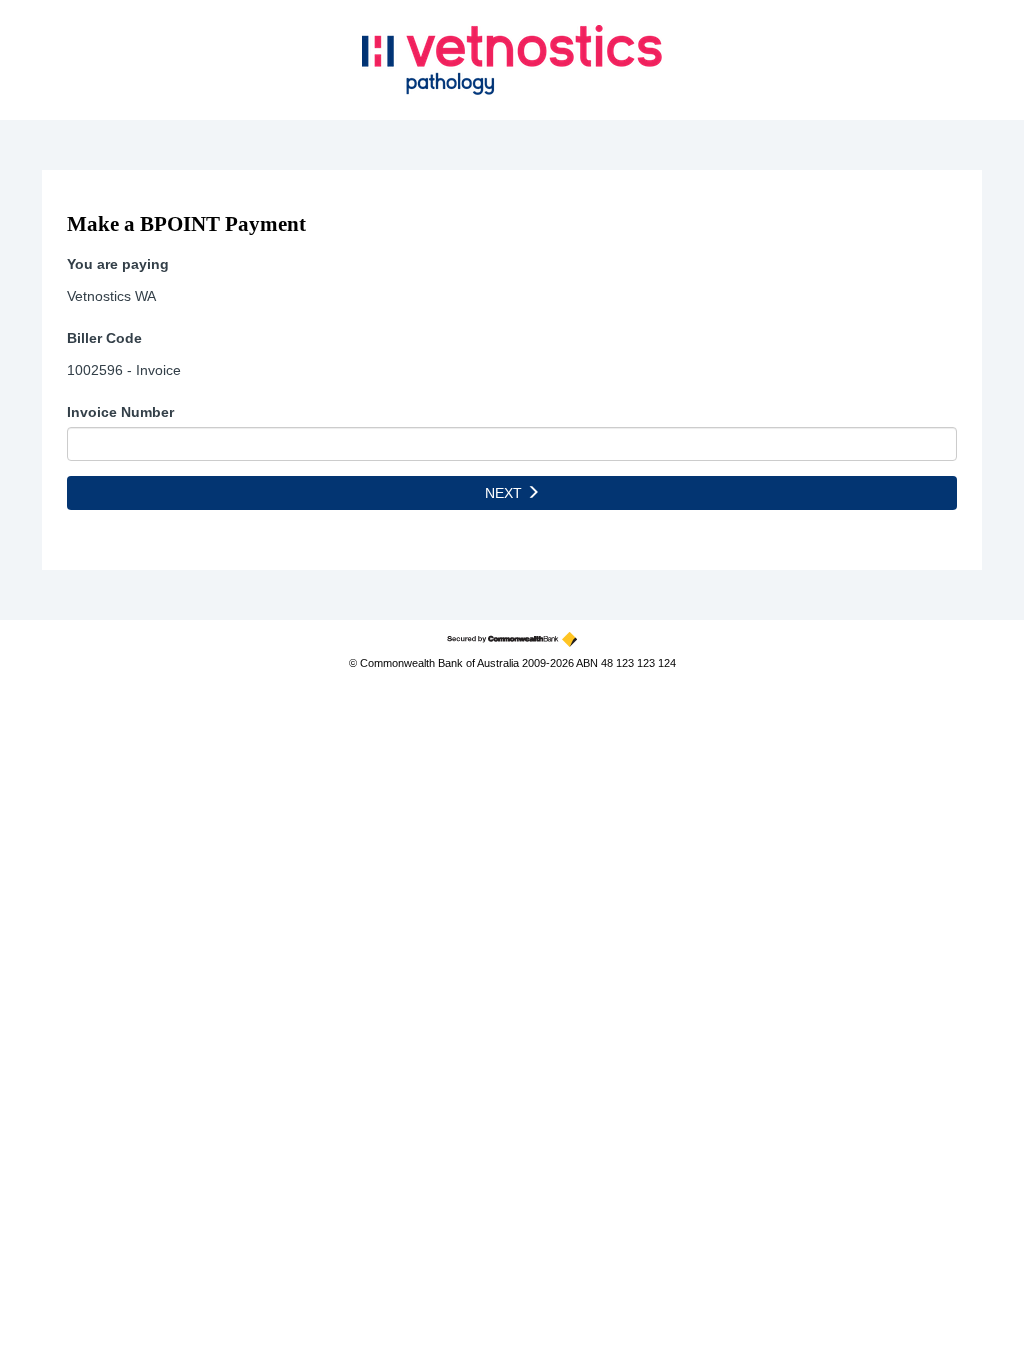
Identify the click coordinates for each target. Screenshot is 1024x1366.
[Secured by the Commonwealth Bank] (512, 639)
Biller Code (104, 338)
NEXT (505, 493)
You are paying (118, 264)
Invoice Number (120, 412)
